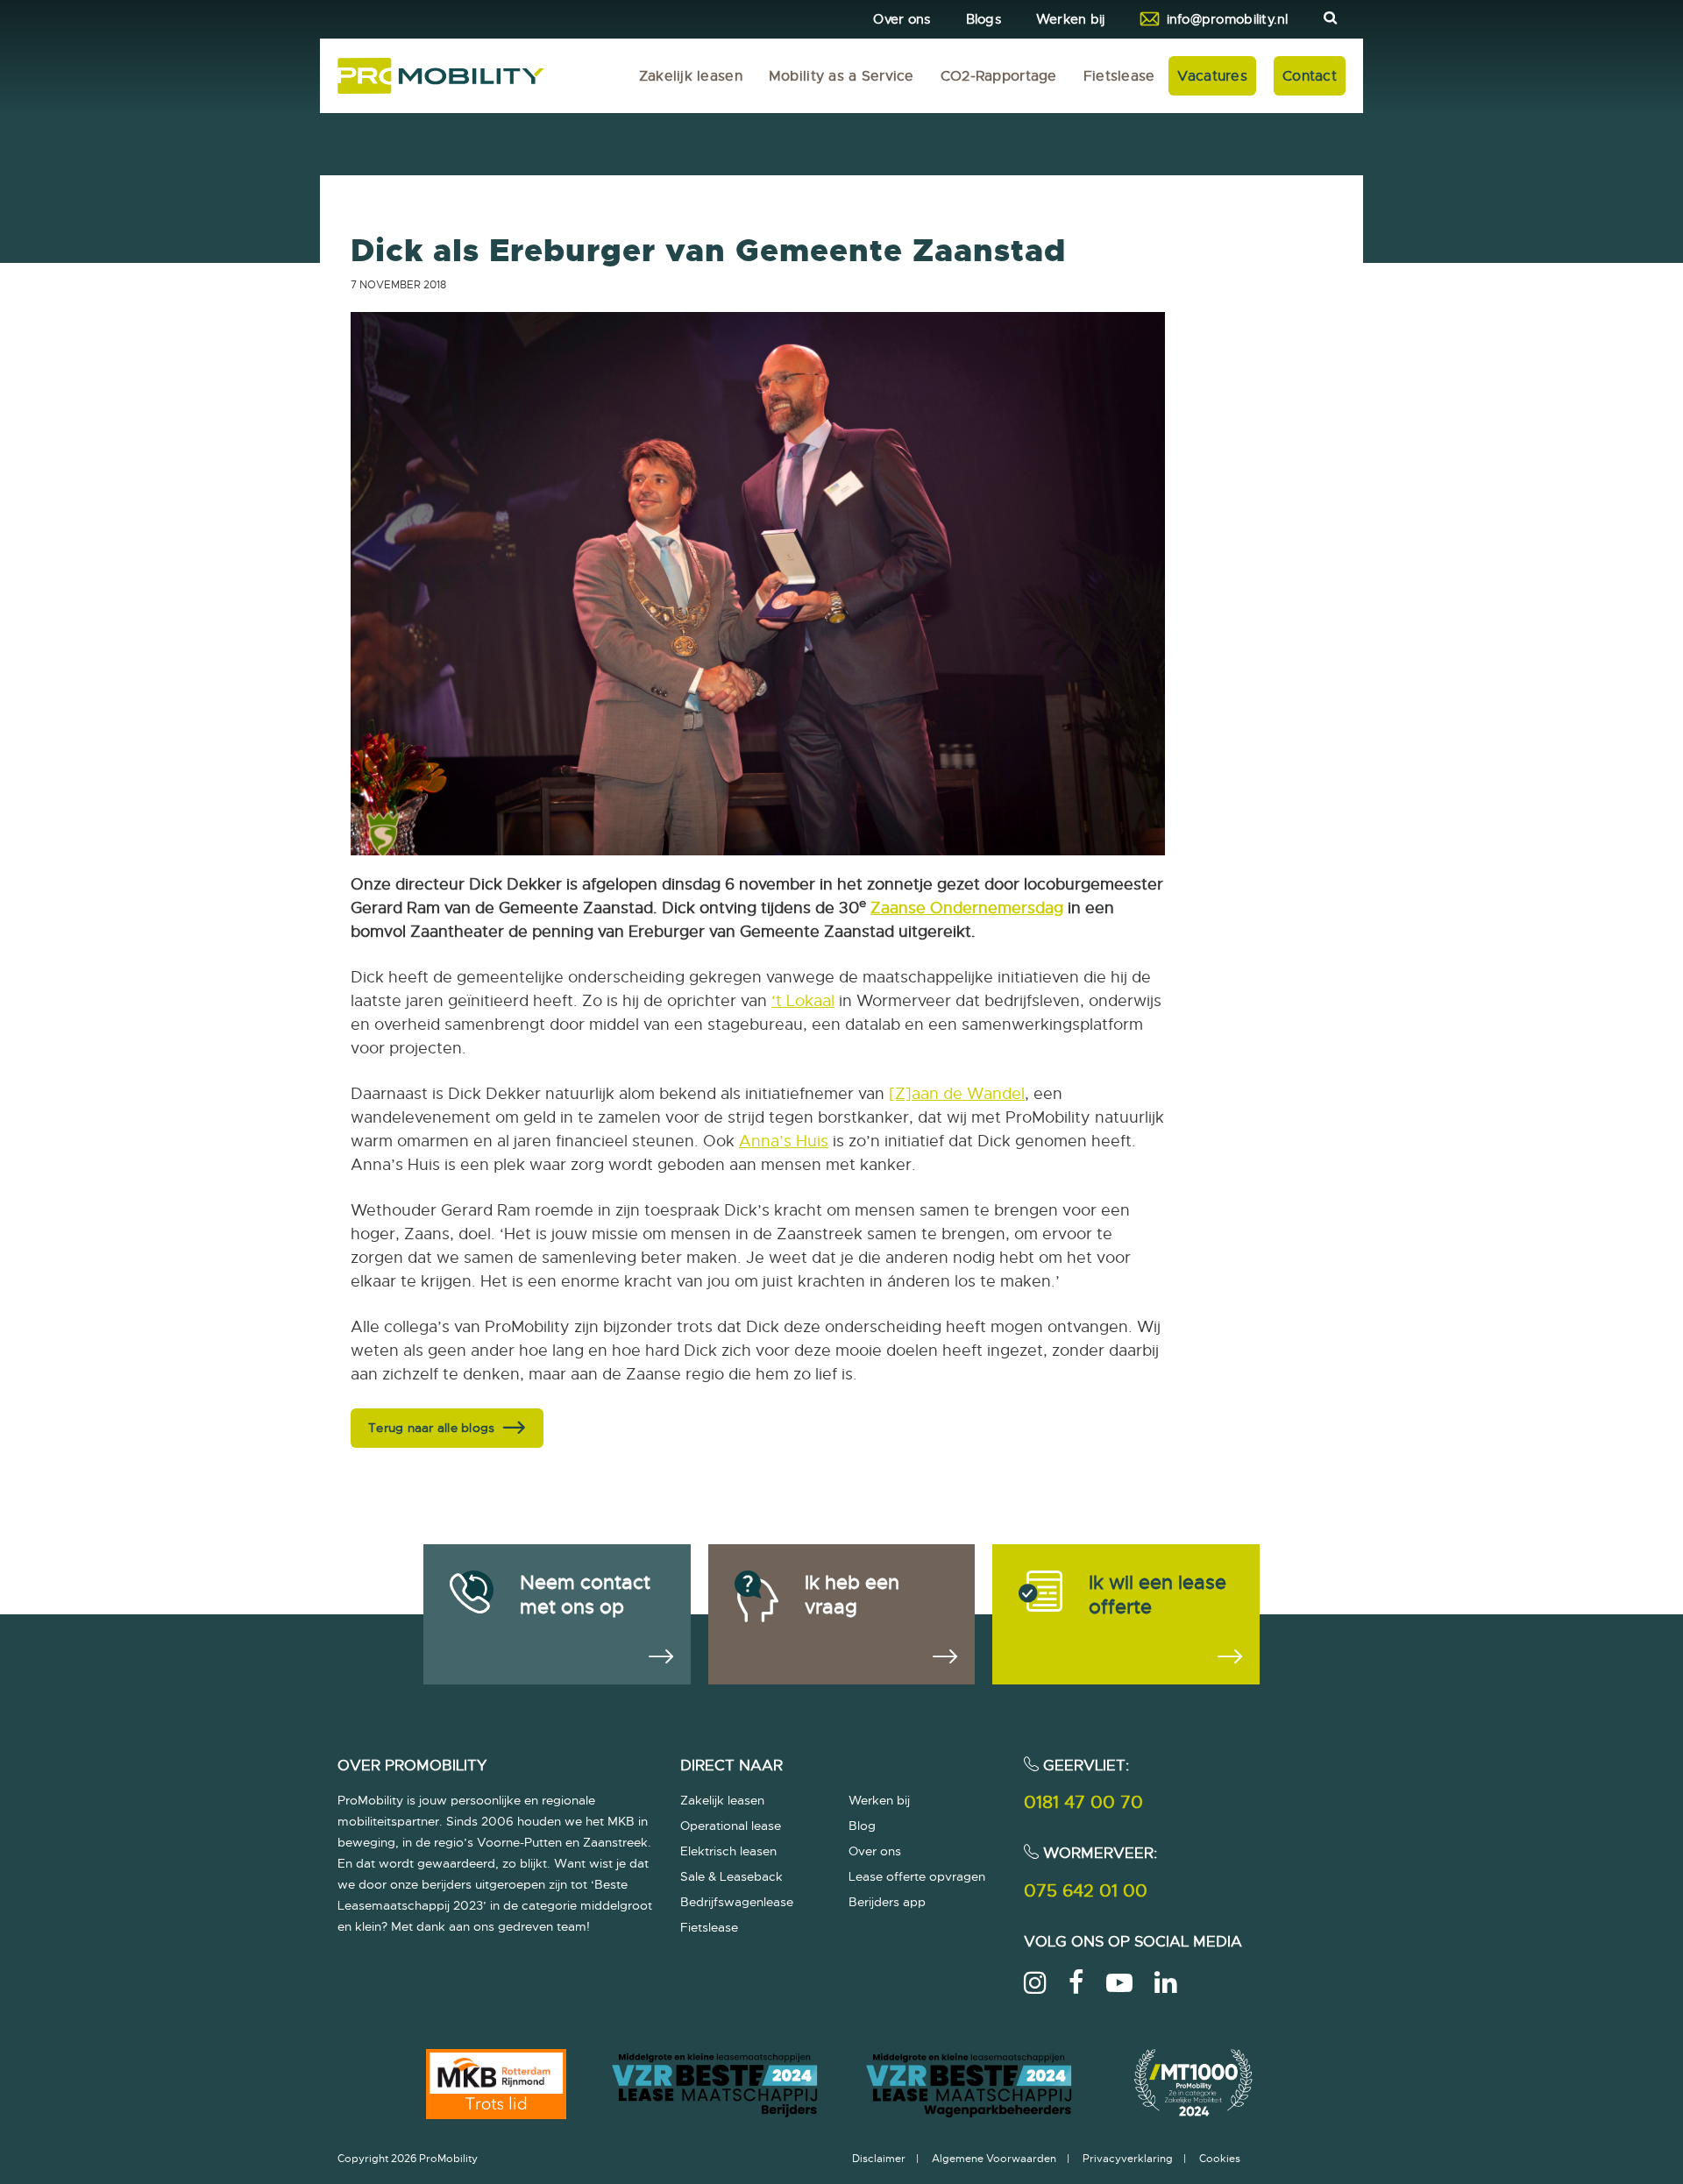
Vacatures (1213, 76)
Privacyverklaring (1128, 2159)
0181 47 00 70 (1083, 1802)
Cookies (1220, 2159)
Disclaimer (879, 2159)
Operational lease (731, 1826)
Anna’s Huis (784, 1141)
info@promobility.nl (1228, 19)
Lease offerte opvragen (917, 1876)
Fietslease (1119, 76)
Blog (862, 1826)
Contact (1310, 76)
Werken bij (1071, 19)
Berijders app (887, 1902)
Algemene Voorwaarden (994, 2159)
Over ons (902, 19)
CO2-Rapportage (999, 76)
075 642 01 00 (1086, 1891)
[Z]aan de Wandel (957, 1094)
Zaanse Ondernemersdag (967, 908)
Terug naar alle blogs (431, 1428)
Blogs (984, 19)
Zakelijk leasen (691, 76)
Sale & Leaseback (731, 1876)
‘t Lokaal (803, 1001)
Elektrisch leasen (728, 1851)
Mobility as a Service (841, 76)
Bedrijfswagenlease (737, 1902)
